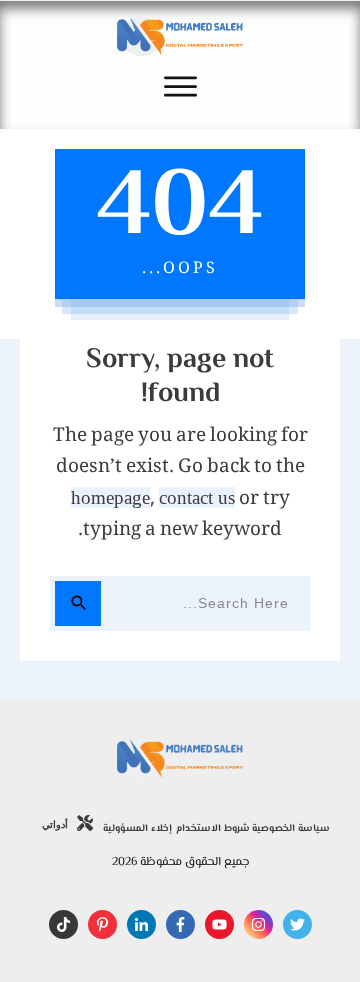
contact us (197, 497)
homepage (110, 497)
